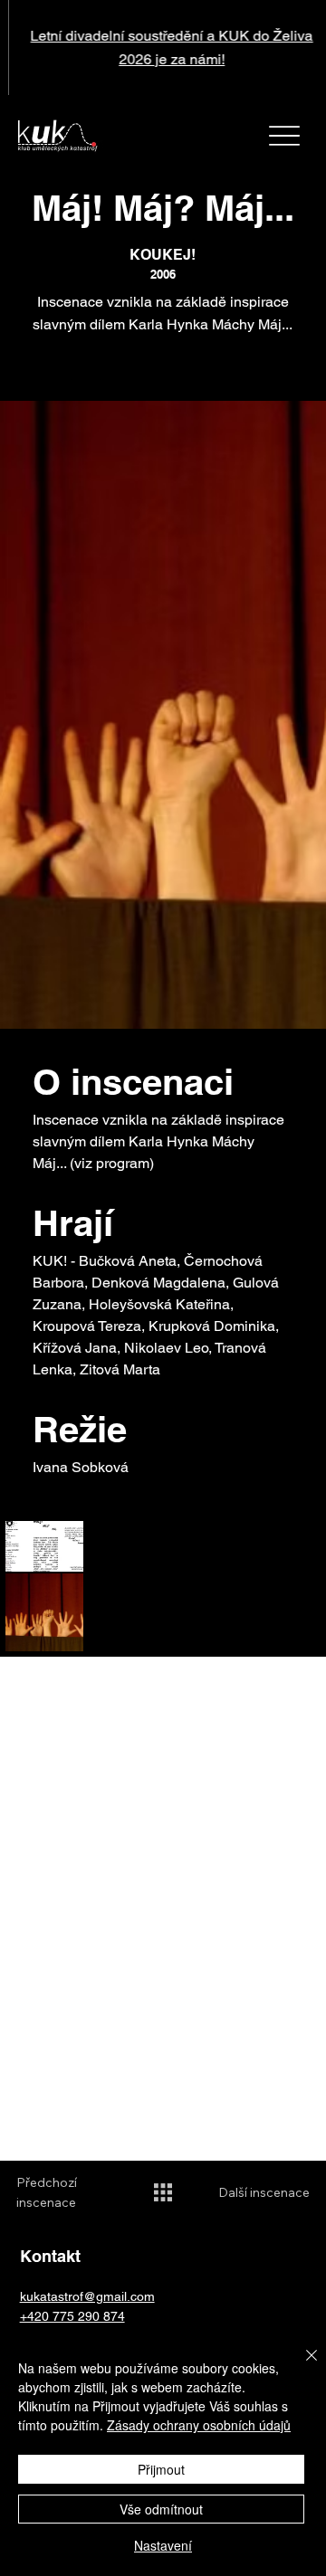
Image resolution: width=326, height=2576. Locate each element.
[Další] (302, 48)
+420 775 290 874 (72, 2316)
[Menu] (284, 136)
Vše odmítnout (161, 2509)
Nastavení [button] (163, 2545)
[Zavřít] (301, 2366)
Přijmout (161, 2469)
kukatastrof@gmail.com (87, 2296)
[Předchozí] (24, 48)
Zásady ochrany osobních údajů (199, 2425)
